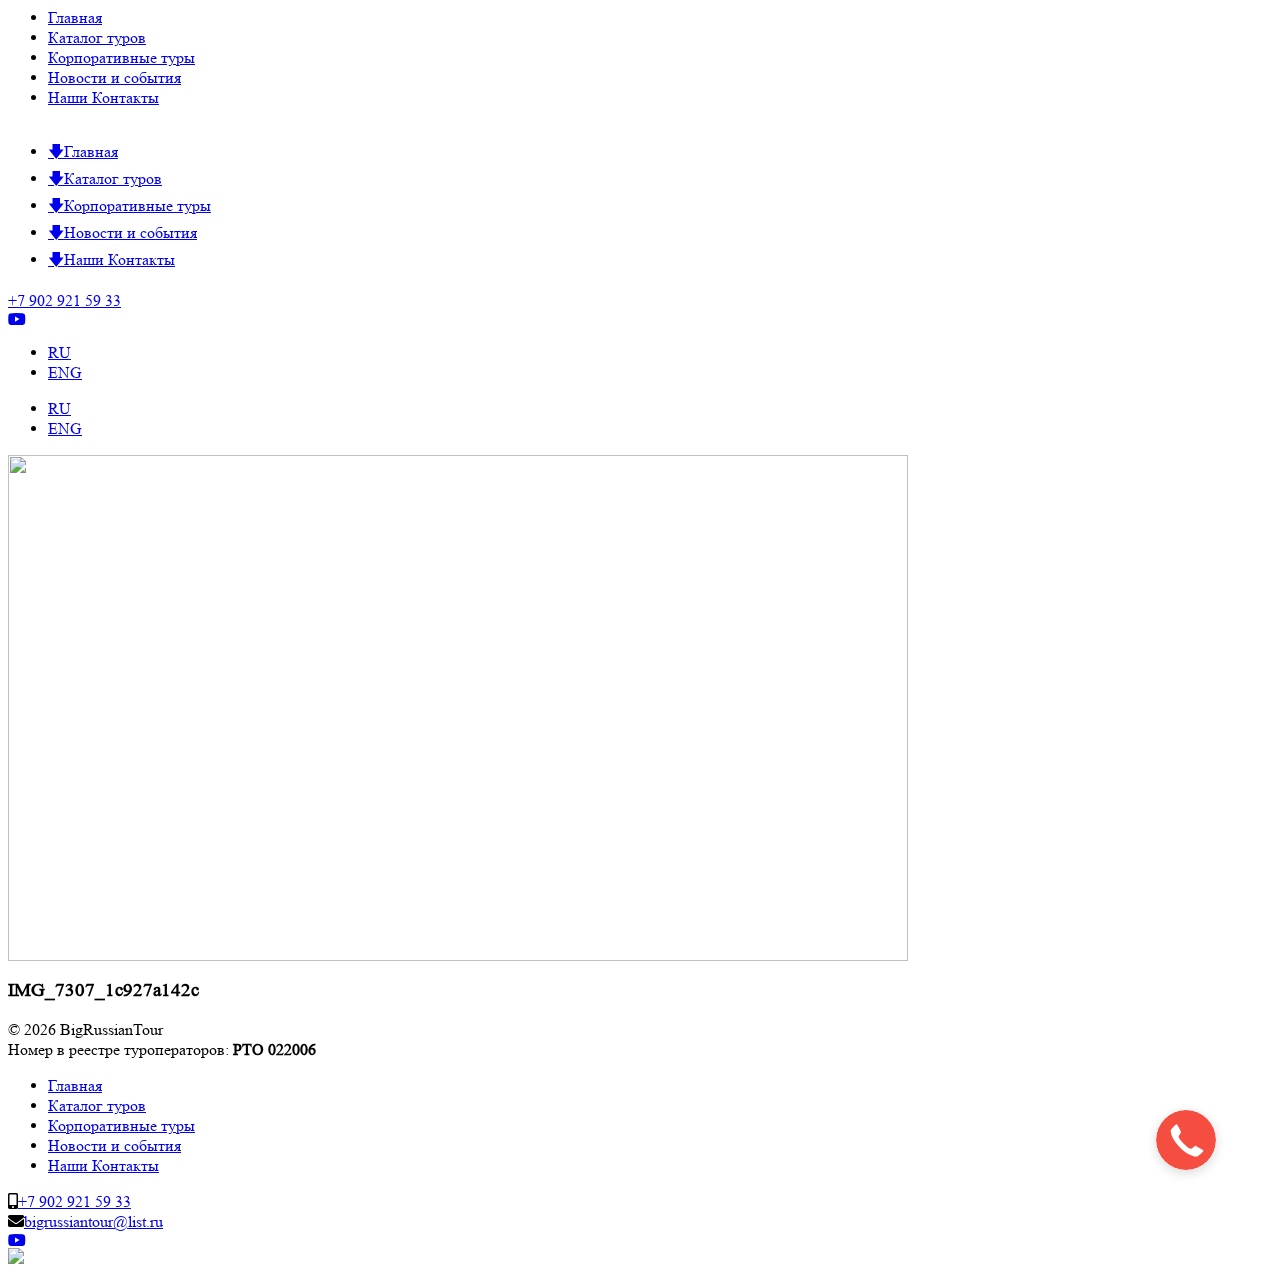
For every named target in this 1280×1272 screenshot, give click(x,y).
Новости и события (114, 77)
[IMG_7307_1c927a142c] (458, 955)
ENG (65, 372)
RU (59, 352)
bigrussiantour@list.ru (93, 1221)
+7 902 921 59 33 (64, 300)
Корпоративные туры (121, 57)
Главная (75, 17)
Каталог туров (97, 37)
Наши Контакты (103, 97)
